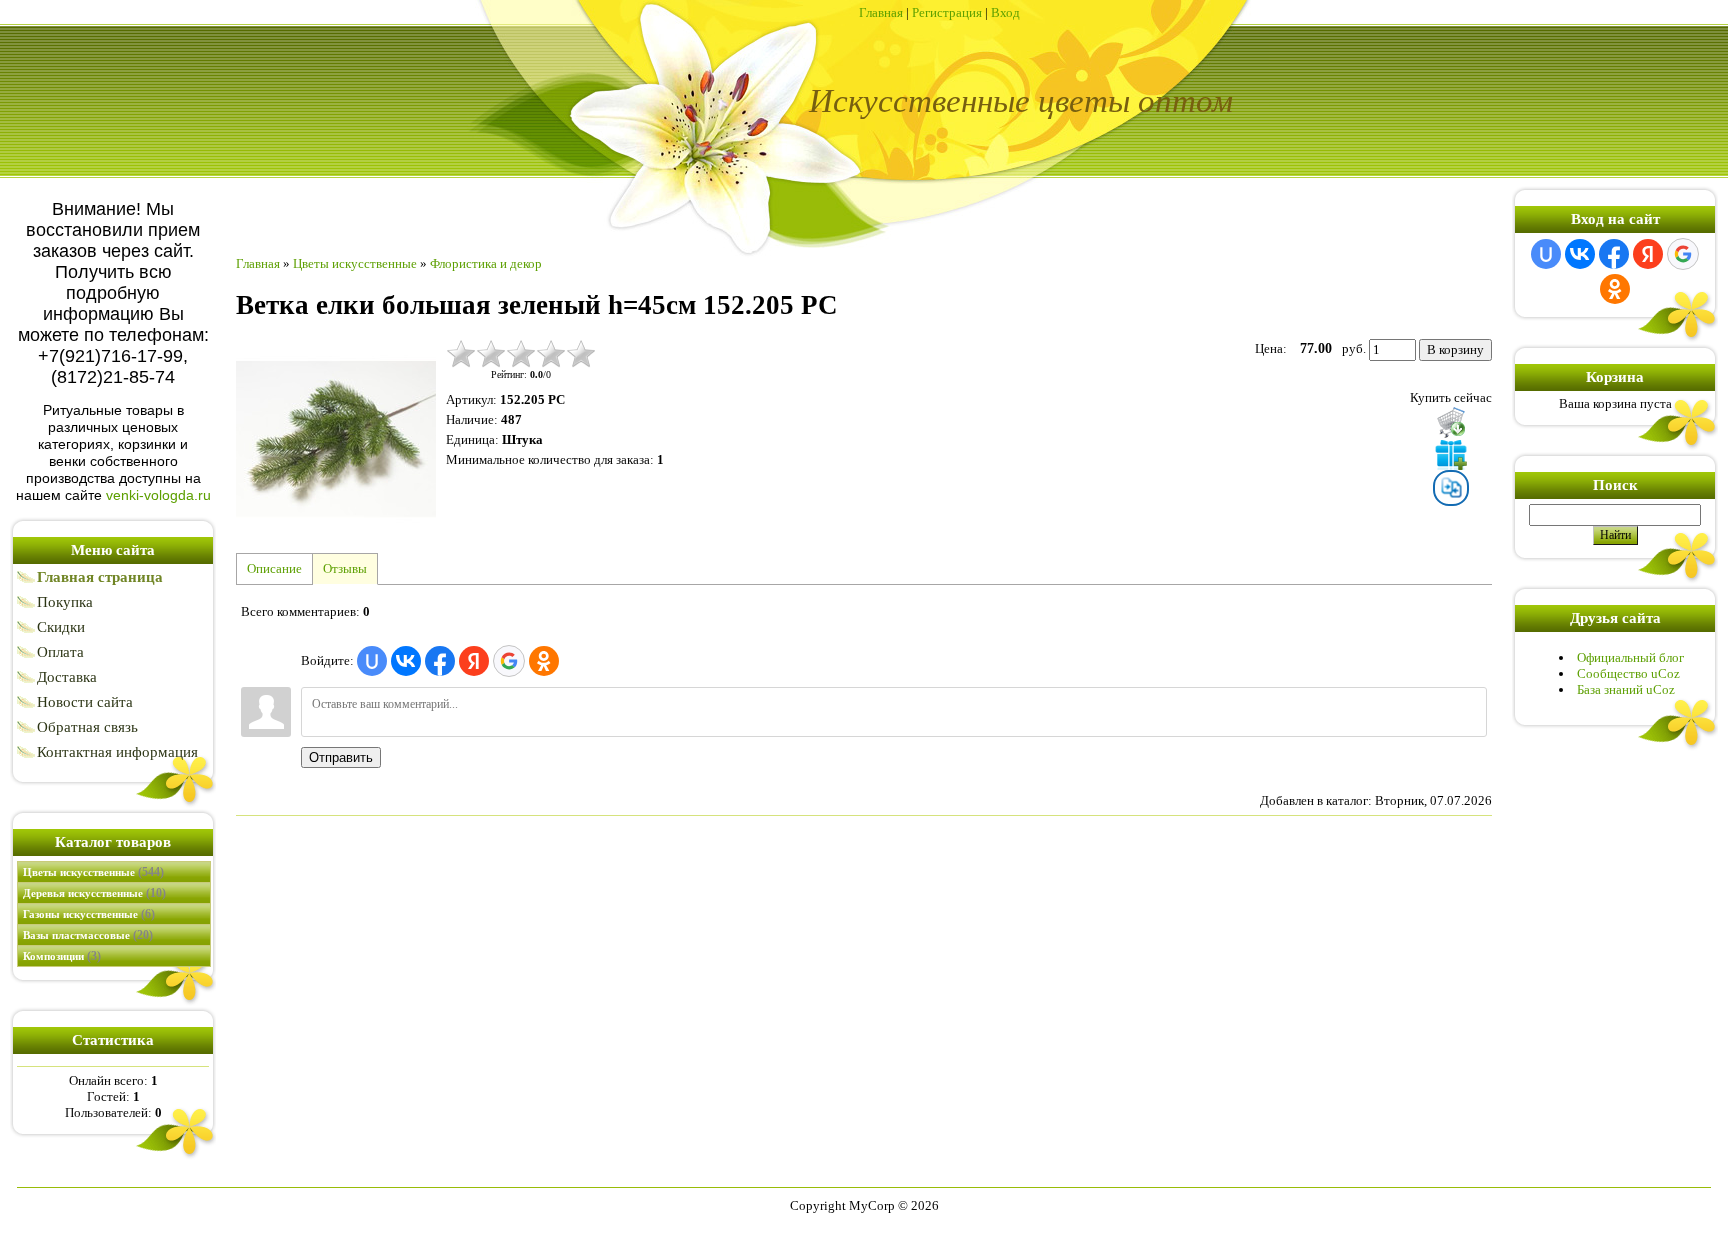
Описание (274, 568)
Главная (881, 12)
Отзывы (345, 568)
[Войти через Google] (509, 661)
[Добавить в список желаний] (1451, 454)
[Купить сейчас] (1451, 422)
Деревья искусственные (94, 893)
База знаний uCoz (1626, 689)
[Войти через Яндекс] (474, 661)
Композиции (62, 956)
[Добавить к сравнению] (1451, 488)
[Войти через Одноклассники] (544, 661)
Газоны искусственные (89, 914)
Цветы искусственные (93, 872)
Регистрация (947, 12)
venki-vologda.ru (158, 495)
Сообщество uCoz (1628, 673)
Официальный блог (1630, 657)
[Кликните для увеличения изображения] (336, 439)
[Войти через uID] (372, 661)
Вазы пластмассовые (88, 935)
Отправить (341, 757)
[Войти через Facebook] (440, 661)
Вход (1005, 12)
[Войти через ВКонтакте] (406, 661)
